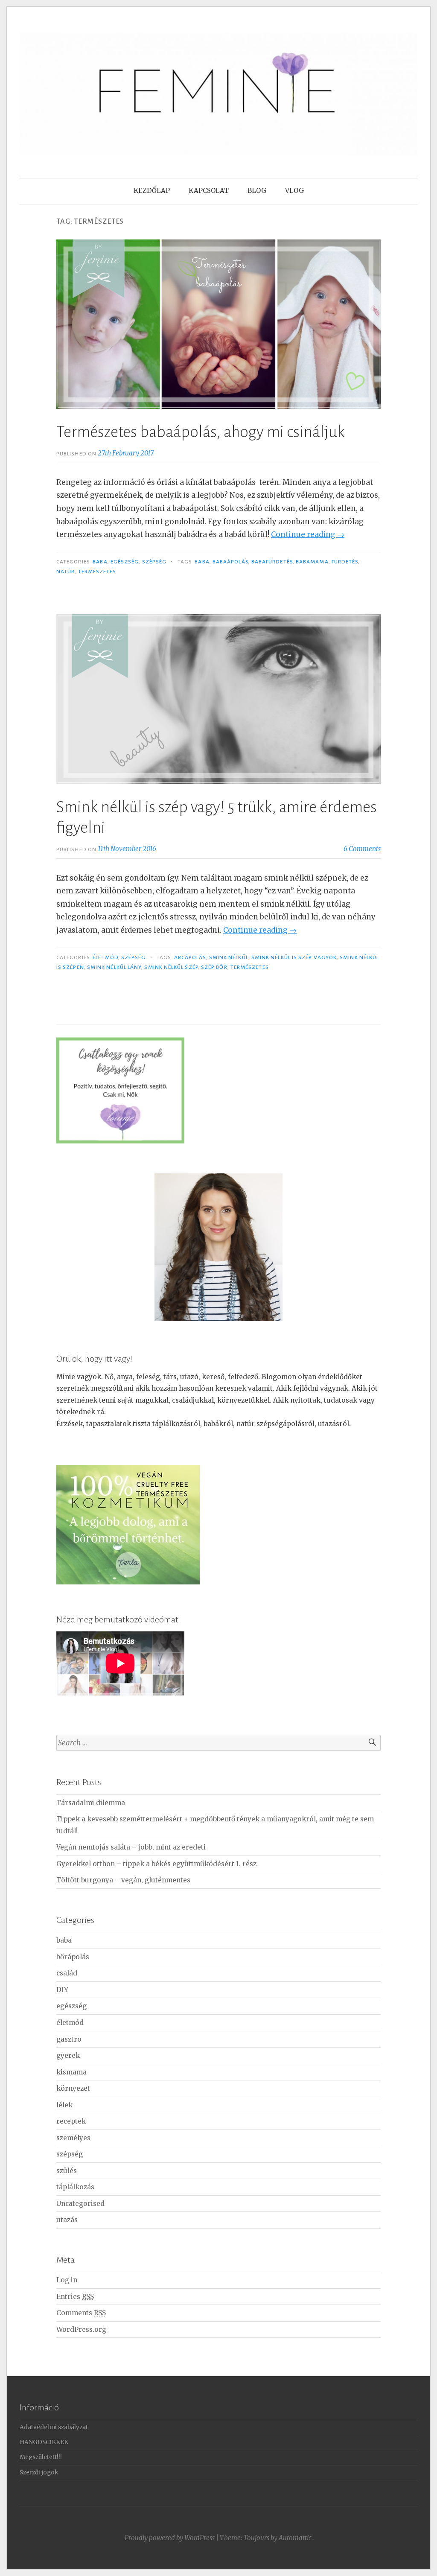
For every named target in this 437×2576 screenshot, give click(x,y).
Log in (67, 2280)
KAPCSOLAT (209, 191)
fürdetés (345, 562)
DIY (62, 1990)
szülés (67, 2171)
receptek (71, 2121)
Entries (75, 2297)
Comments (81, 2313)
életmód (105, 957)
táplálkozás (75, 2187)
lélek (64, 2105)
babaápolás (230, 562)
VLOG (294, 191)
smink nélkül (229, 957)
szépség (154, 562)
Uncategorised (80, 2204)
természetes (97, 572)
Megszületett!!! (41, 2457)
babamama (312, 562)
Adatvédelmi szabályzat (54, 2427)
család (67, 1973)
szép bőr (214, 967)
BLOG (257, 191)
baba (100, 562)
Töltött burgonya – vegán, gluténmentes (123, 1880)
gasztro (69, 2039)
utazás (67, 2220)
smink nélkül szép (171, 967)
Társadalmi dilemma (91, 1803)
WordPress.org (81, 2329)
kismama (71, 2072)
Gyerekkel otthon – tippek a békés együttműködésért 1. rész (156, 1864)
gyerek (68, 2055)
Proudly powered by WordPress (170, 2538)
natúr (66, 572)
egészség (125, 562)
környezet (73, 2088)
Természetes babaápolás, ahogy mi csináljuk (201, 432)
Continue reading (308, 534)
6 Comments (362, 849)
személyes (73, 2138)
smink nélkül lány (114, 967)
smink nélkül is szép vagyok (294, 957)
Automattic (295, 2538)
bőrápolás (73, 1957)
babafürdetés (272, 562)
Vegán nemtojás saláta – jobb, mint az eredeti (131, 1847)
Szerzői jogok (39, 2472)
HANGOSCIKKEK (44, 2442)
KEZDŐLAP (152, 191)
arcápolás (190, 957)
